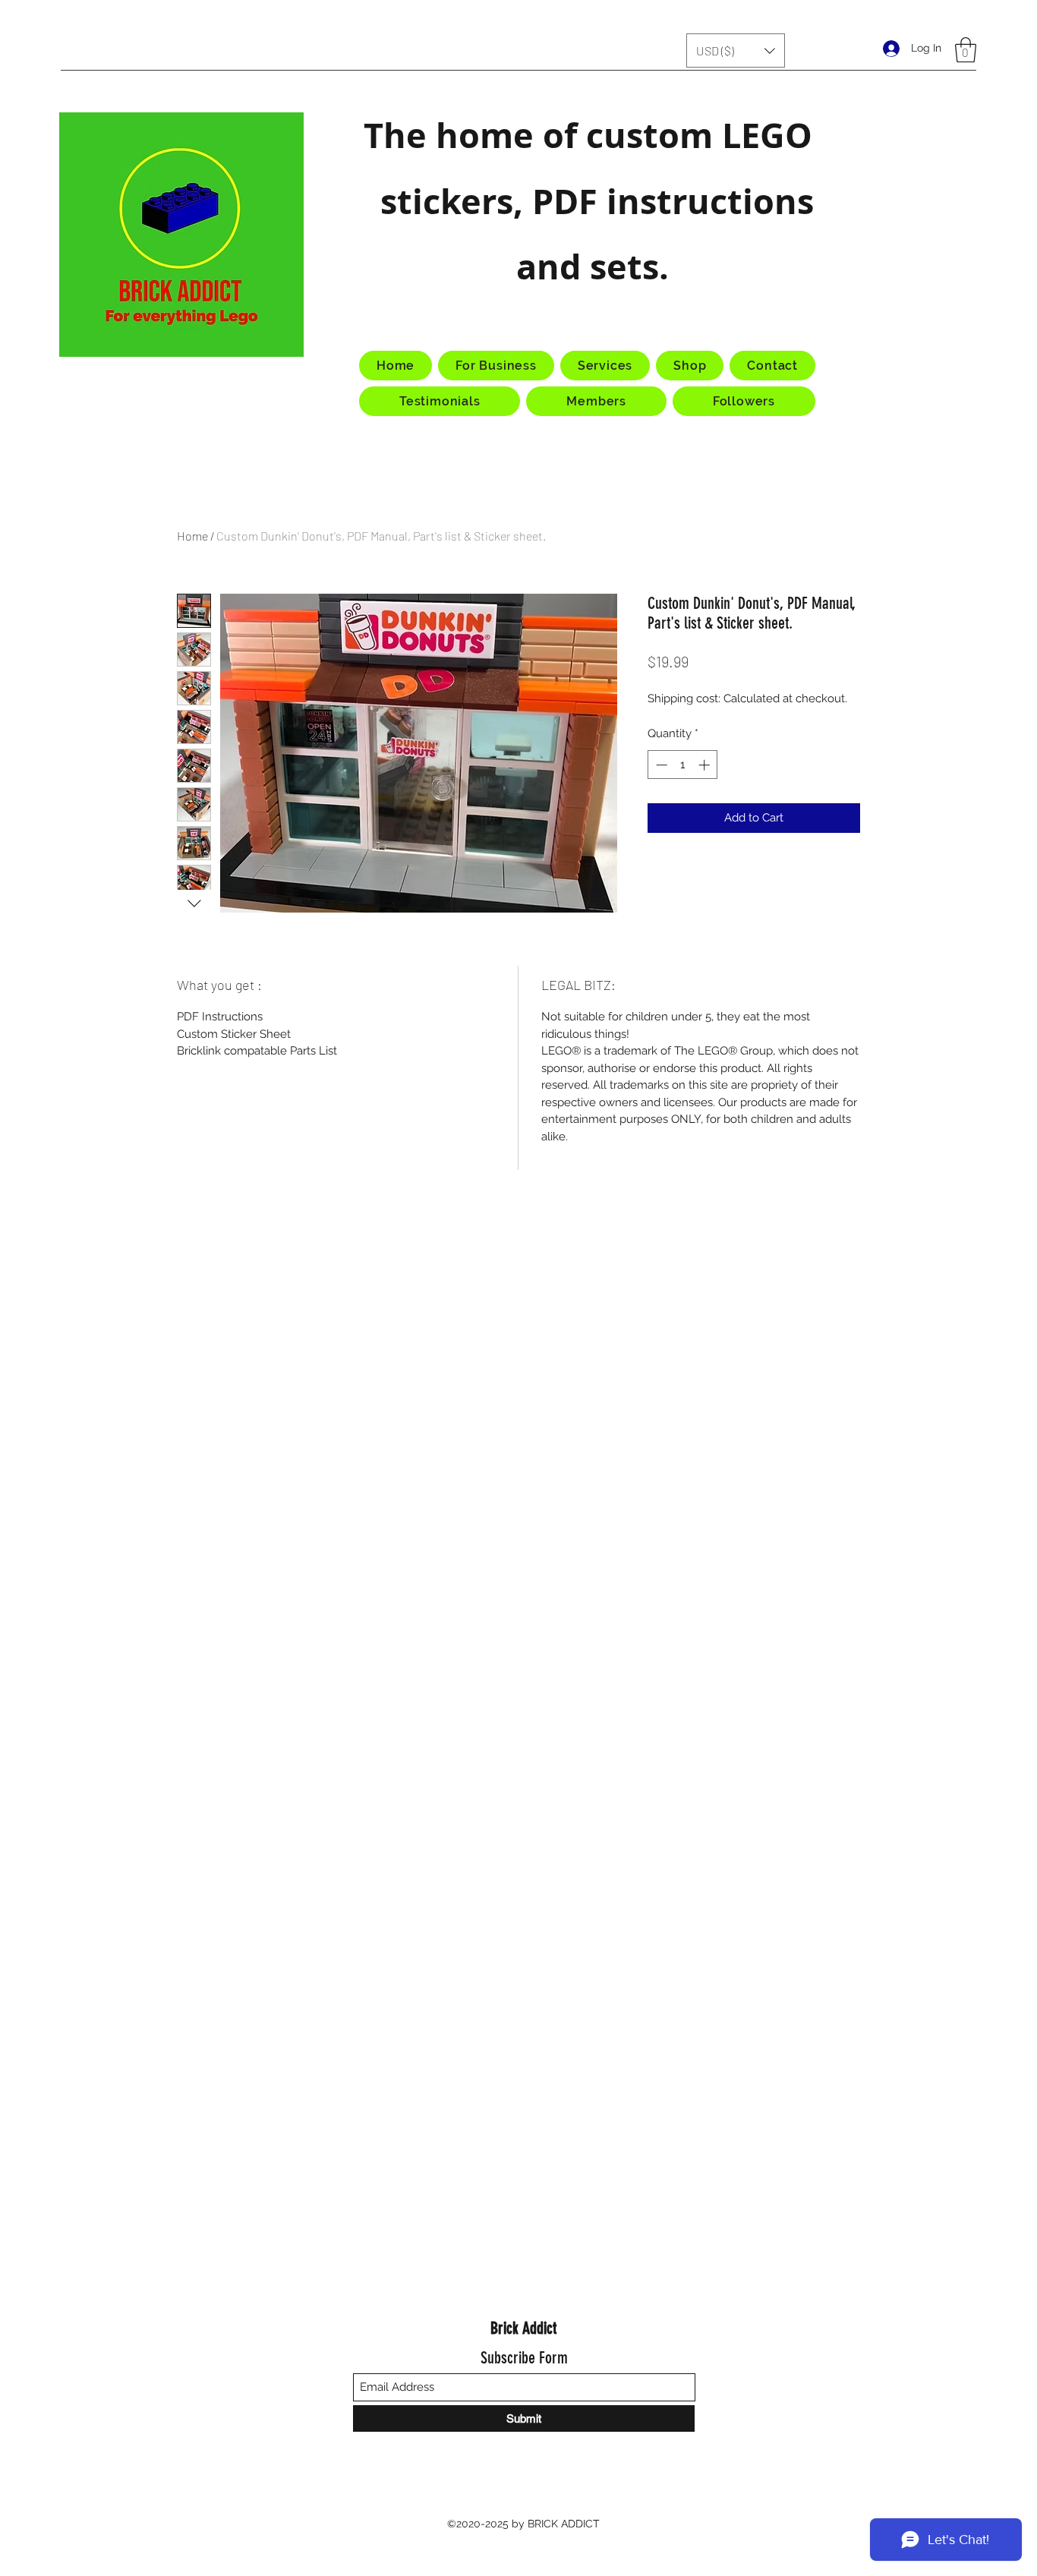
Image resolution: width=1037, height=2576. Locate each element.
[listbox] (736, 50)
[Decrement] (660, 765)
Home (192, 536)
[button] (736, 50)
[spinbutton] (683, 765)
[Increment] (706, 765)
